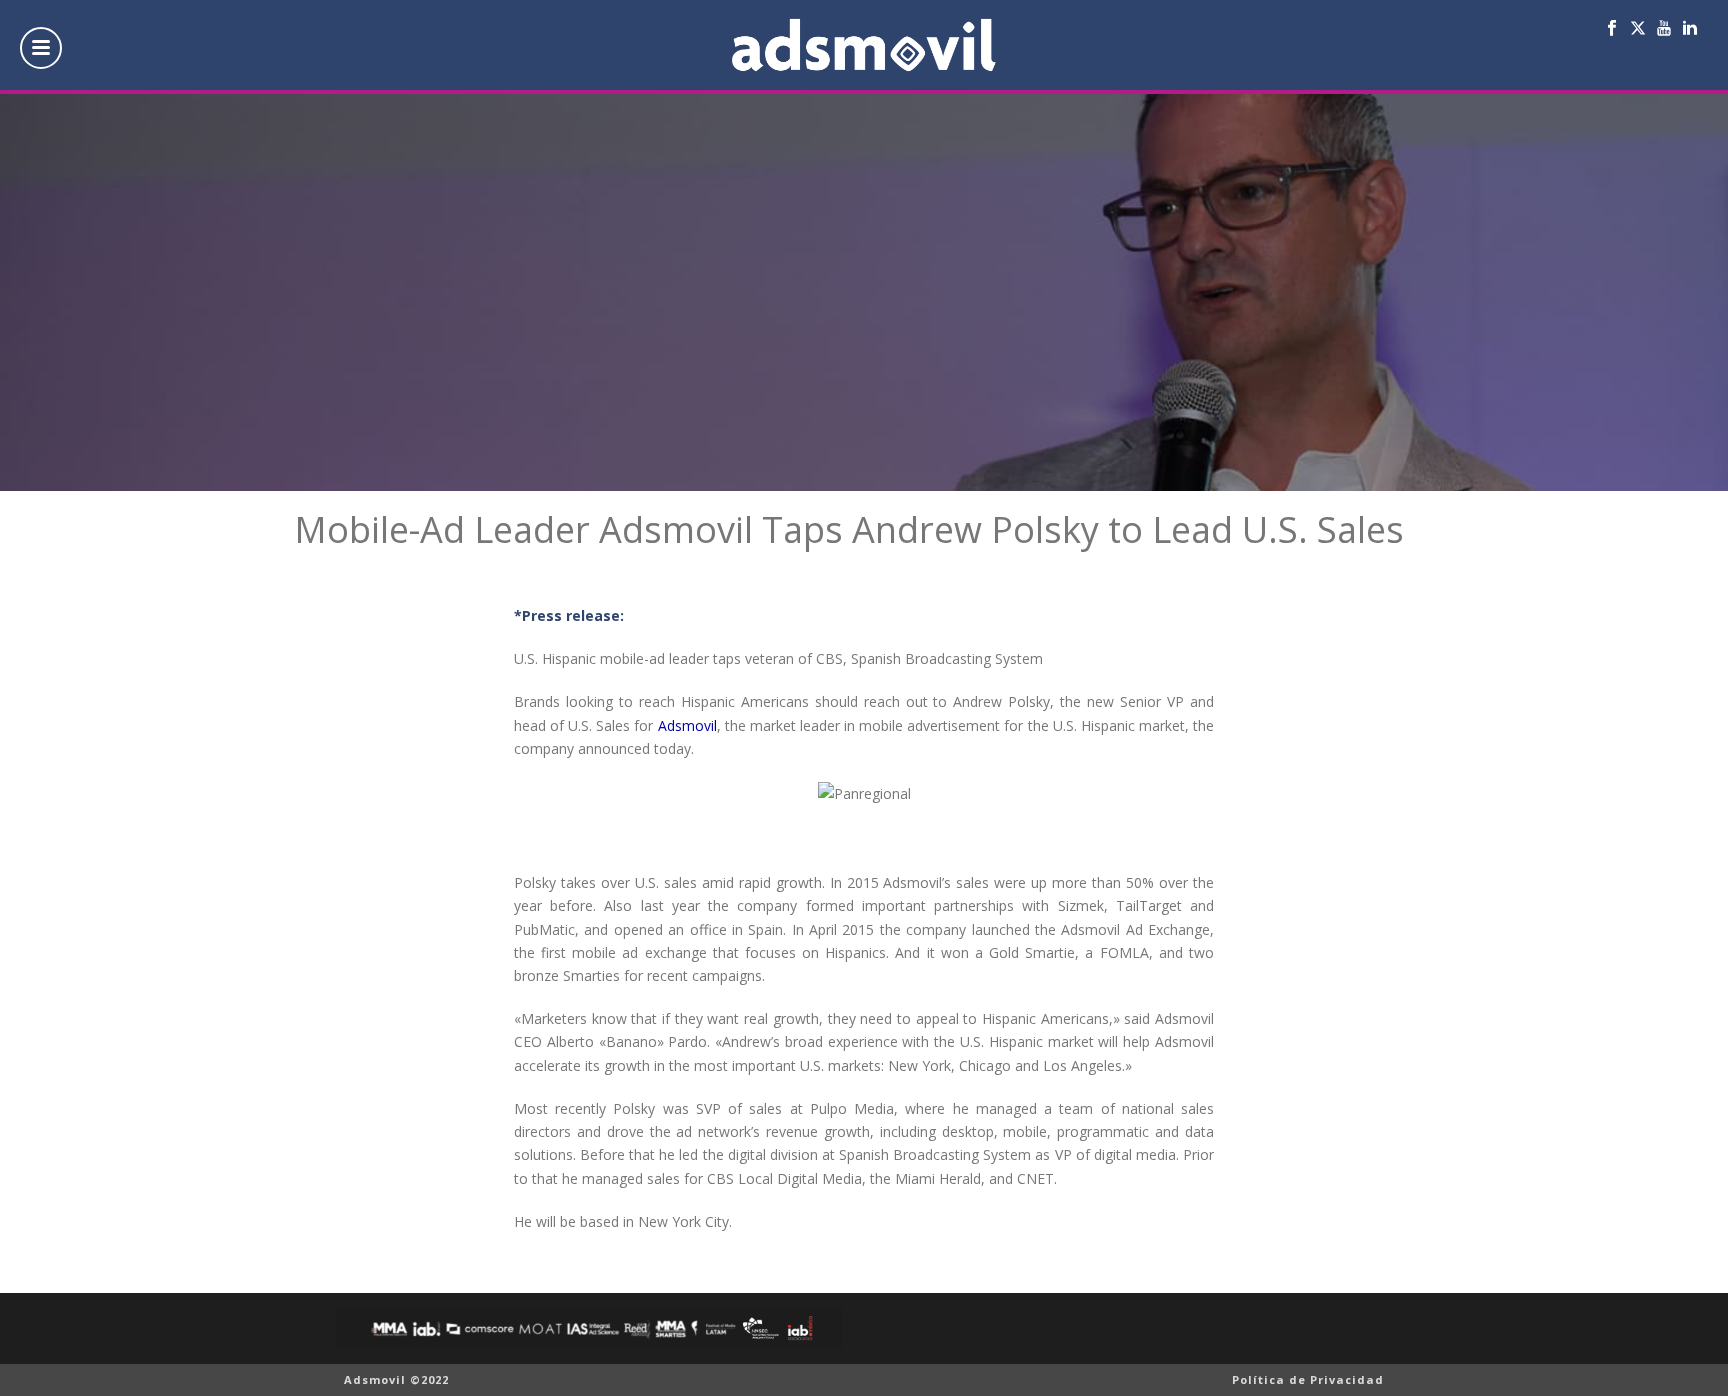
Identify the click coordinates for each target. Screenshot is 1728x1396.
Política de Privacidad (1308, 1379)
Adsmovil (687, 725)
